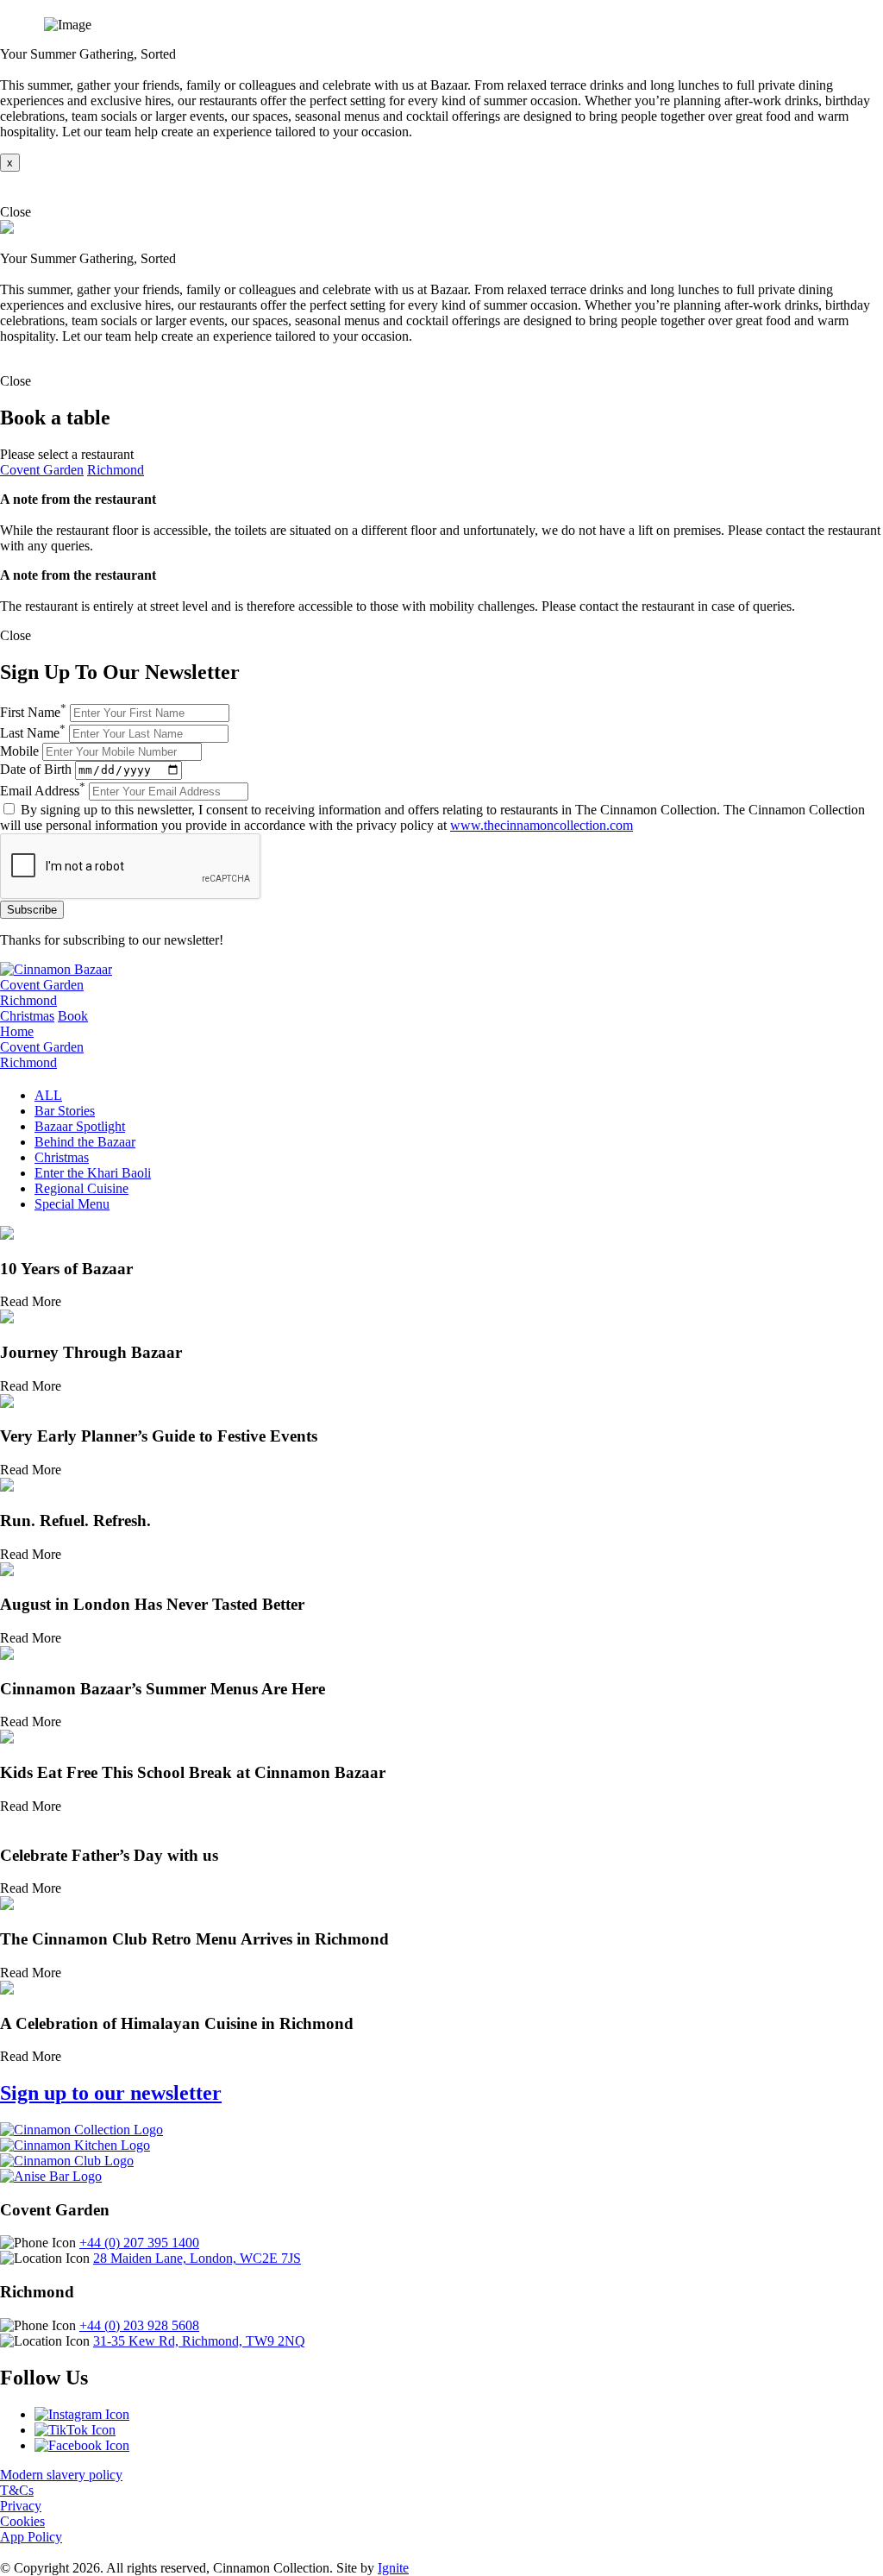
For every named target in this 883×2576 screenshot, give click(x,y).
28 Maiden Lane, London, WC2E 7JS (197, 2258)
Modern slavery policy (61, 2475)
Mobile (19, 751)
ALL (48, 1095)
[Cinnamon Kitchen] (75, 2145)
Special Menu (72, 1204)
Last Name (33, 733)
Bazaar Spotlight (80, 1126)
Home (17, 1031)
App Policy (31, 2537)
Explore (22, 188)
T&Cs (17, 2490)
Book (73, 1016)
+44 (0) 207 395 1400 (139, 2243)
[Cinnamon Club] (67, 2161)
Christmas (27, 1016)
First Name (33, 712)
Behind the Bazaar (85, 1142)
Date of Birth (36, 769)
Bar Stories (65, 1111)
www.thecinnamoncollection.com (542, 825)
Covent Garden (42, 470)
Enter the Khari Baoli (93, 1173)
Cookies (22, 2521)
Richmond (116, 470)
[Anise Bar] (51, 2176)
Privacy (21, 2506)
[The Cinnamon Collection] (81, 2130)
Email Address (43, 791)
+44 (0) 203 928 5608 (139, 2325)
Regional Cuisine (81, 1188)
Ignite (393, 2568)
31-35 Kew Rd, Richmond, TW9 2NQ (199, 2341)
